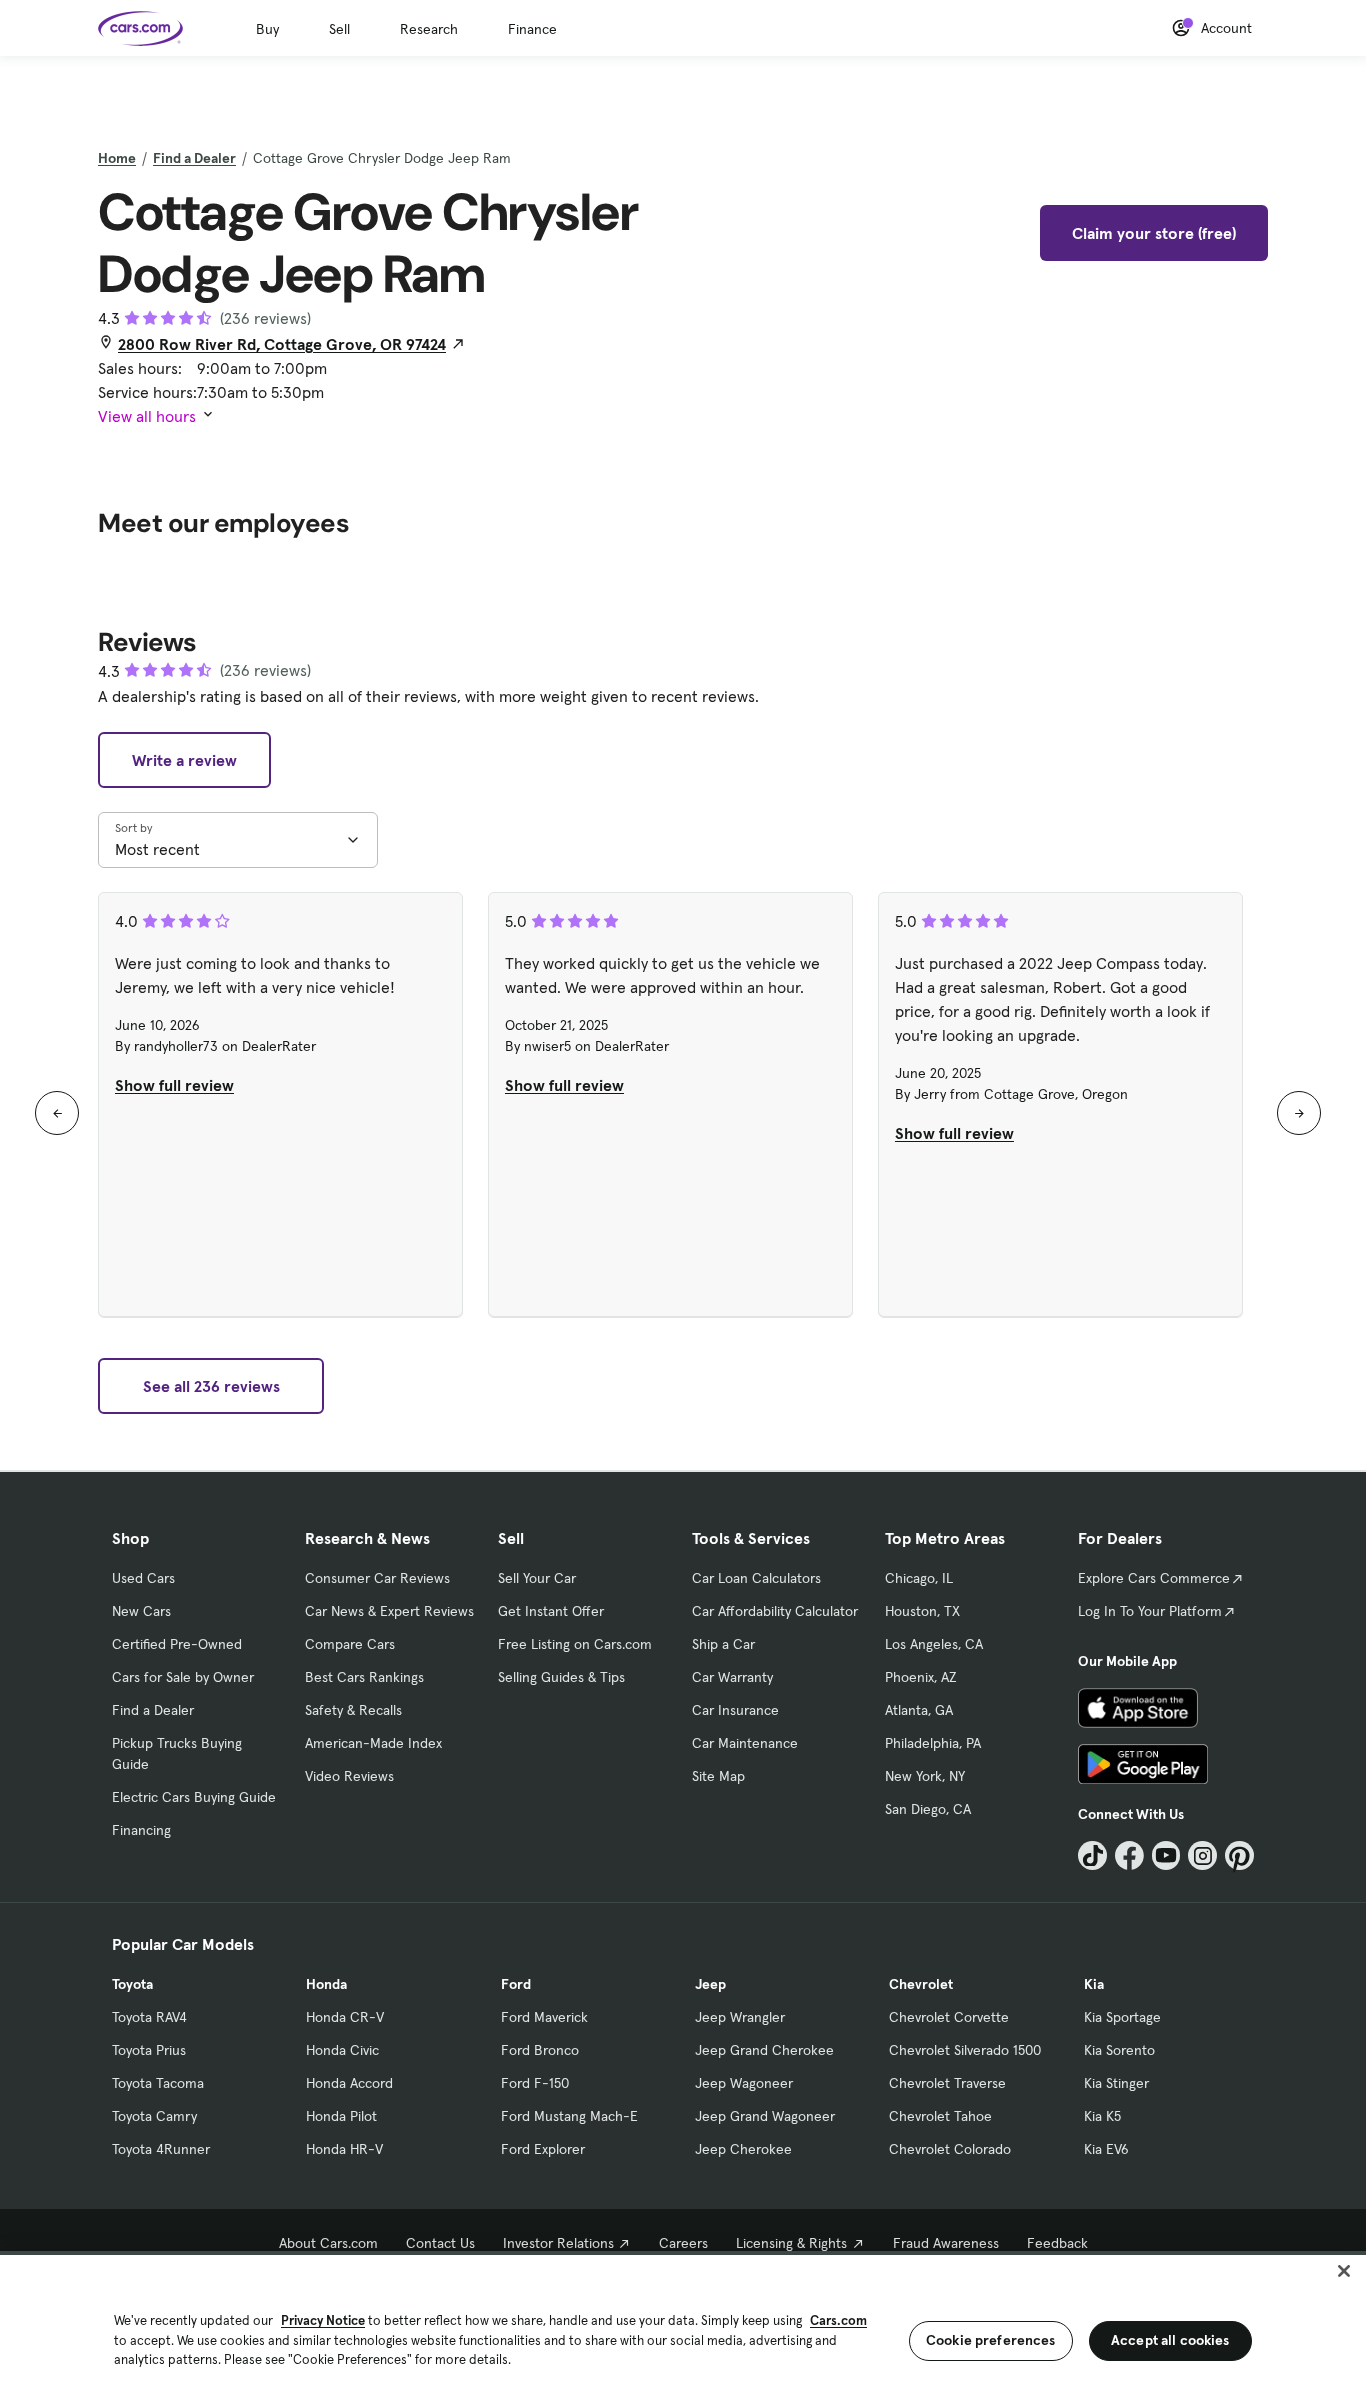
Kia (1094, 1984)
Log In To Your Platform (1150, 1611)
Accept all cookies (1170, 2340)
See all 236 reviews (211, 1386)
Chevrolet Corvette (949, 2017)
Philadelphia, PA (933, 1743)
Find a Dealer (194, 158)
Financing (141, 1830)
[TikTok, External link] (1092, 1855)
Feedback (1057, 2243)
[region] (683, 2322)
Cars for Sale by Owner (183, 1677)
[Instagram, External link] (1202, 1855)
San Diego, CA (928, 1809)
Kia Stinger (1116, 2083)
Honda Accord (349, 2083)
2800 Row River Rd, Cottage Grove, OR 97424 (282, 344)
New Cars (141, 1611)
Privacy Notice (323, 2320)
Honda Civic (342, 2050)
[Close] (1344, 2271)
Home (117, 158)
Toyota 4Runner (161, 2149)
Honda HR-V (344, 2149)
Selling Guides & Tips (561, 1677)
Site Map (718, 1776)
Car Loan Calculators (756, 1578)
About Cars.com (328, 2243)
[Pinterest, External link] (1239, 1855)
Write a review (184, 760)
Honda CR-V (345, 2017)
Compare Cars (350, 1644)
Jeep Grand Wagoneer (765, 2116)
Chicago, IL (919, 1578)
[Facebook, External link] (1129, 1855)
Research (429, 29)
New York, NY (925, 1776)
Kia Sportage (1122, 2017)
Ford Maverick (544, 2017)
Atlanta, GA (919, 1710)
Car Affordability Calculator (775, 1611)
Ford (516, 1984)
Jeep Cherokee (743, 2149)
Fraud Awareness (946, 2243)
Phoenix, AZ (921, 1677)
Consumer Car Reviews (377, 1578)
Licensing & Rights (791, 2243)
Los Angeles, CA (934, 1644)
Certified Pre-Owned (177, 1644)
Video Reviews (349, 1776)
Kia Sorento (1119, 2050)
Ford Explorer (543, 2149)
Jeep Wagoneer (744, 2083)
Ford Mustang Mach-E (569, 2116)
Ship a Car (723, 1644)
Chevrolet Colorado (950, 2149)
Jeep (710, 1984)
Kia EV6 (1106, 2149)
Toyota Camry (154, 2116)
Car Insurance (735, 1710)
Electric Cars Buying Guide (194, 1797)
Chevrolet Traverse (947, 2083)
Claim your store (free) (1154, 233)
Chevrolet (921, 1984)
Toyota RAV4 (149, 2017)
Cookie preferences (991, 2340)
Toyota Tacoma (158, 2083)
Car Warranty (732, 1677)
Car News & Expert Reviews (389, 1611)
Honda (326, 1984)
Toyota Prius (149, 2050)
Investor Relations (558, 2243)
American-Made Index (373, 1743)
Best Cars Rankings (364, 1677)
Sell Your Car (537, 1578)
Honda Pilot (341, 2116)
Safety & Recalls (353, 1710)
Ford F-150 (535, 2083)
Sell (339, 29)
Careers (683, 2243)
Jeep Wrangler (740, 2017)
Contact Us (440, 2243)
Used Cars (143, 1578)
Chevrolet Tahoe (940, 2116)
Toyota (132, 1984)
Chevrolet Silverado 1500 (965, 2050)
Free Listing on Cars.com (575, 1644)
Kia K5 (1102, 2116)
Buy (267, 29)
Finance (532, 29)
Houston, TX (922, 1611)
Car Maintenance (745, 1743)
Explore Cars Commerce (1154, 1578)
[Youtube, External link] (1166, 1855)
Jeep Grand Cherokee (764, 2050)
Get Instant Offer (551, 1611)
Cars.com (838, 2320)
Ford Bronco (540, 2050)
